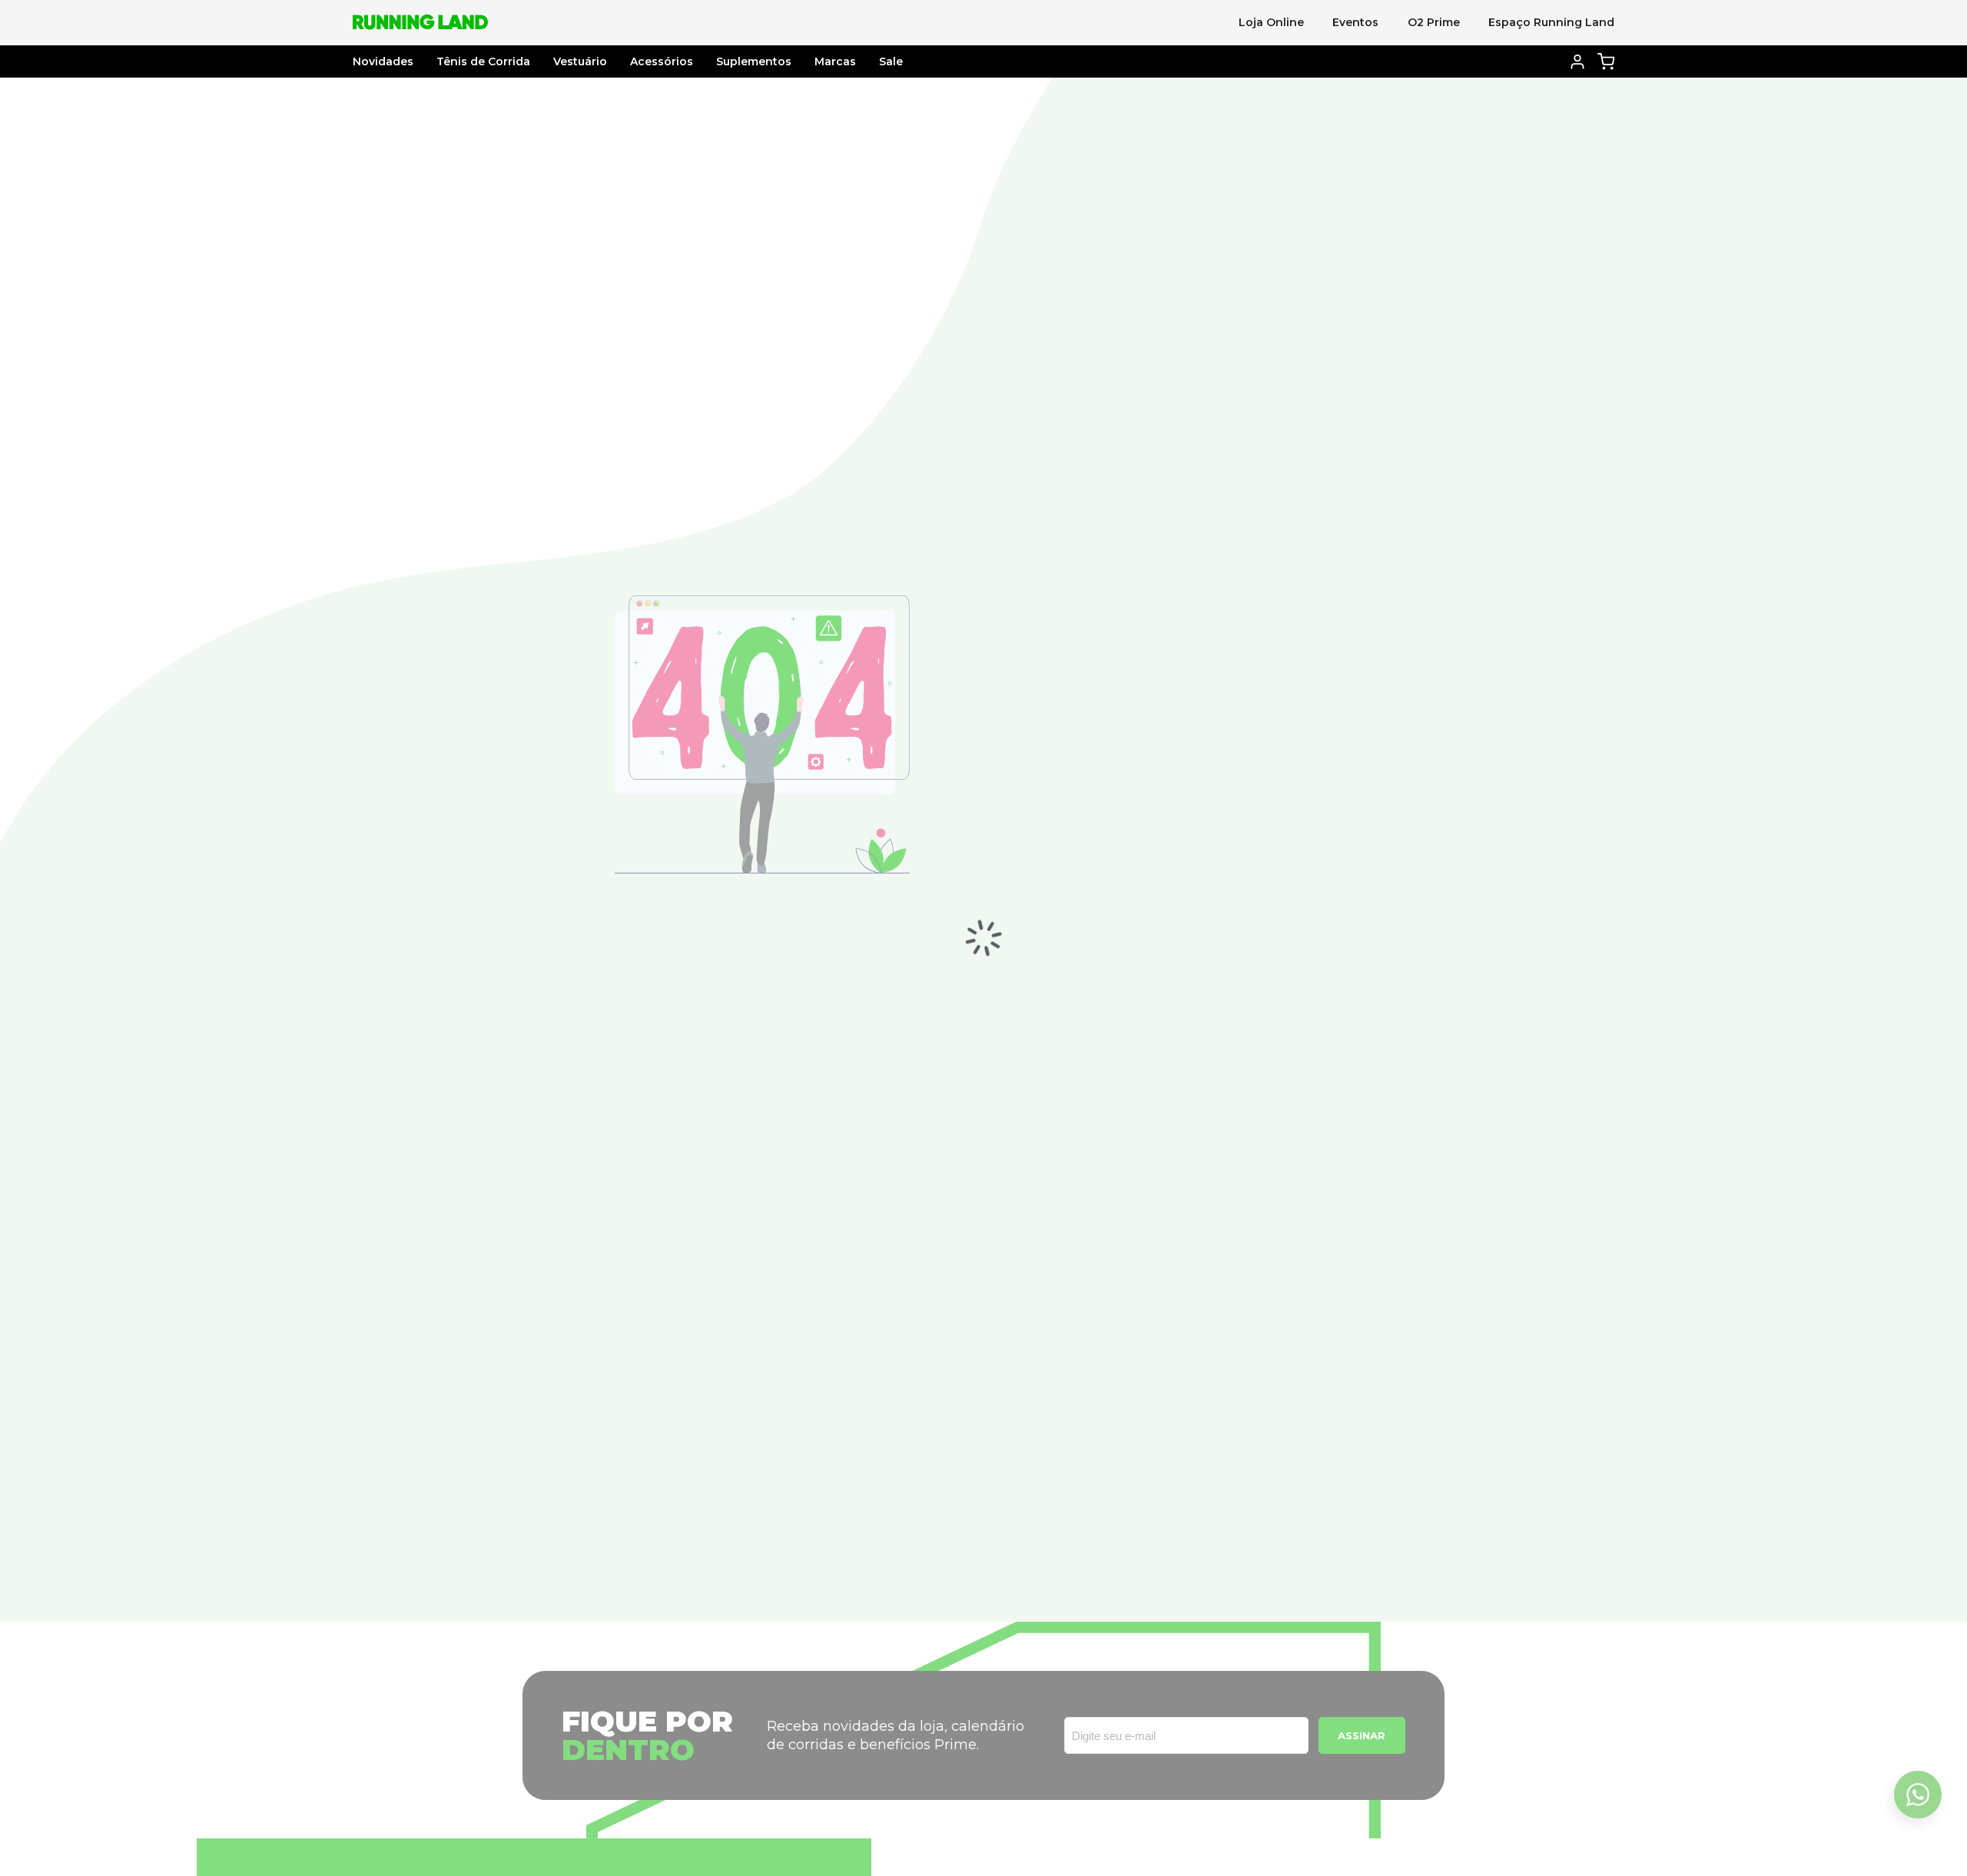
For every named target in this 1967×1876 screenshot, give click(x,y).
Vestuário (580, 61)
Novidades (383, 61)
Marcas (835, 61)
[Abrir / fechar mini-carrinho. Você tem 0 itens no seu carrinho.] (1606, 61)
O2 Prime (1434, 22)
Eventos (1355, 22)
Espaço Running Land (1551, 22)
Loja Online (1271, 22)
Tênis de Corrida (483, 61)
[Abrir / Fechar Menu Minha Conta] (1578, 62)
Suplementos (754, 61)
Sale (891, 61)
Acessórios (662, 61)
